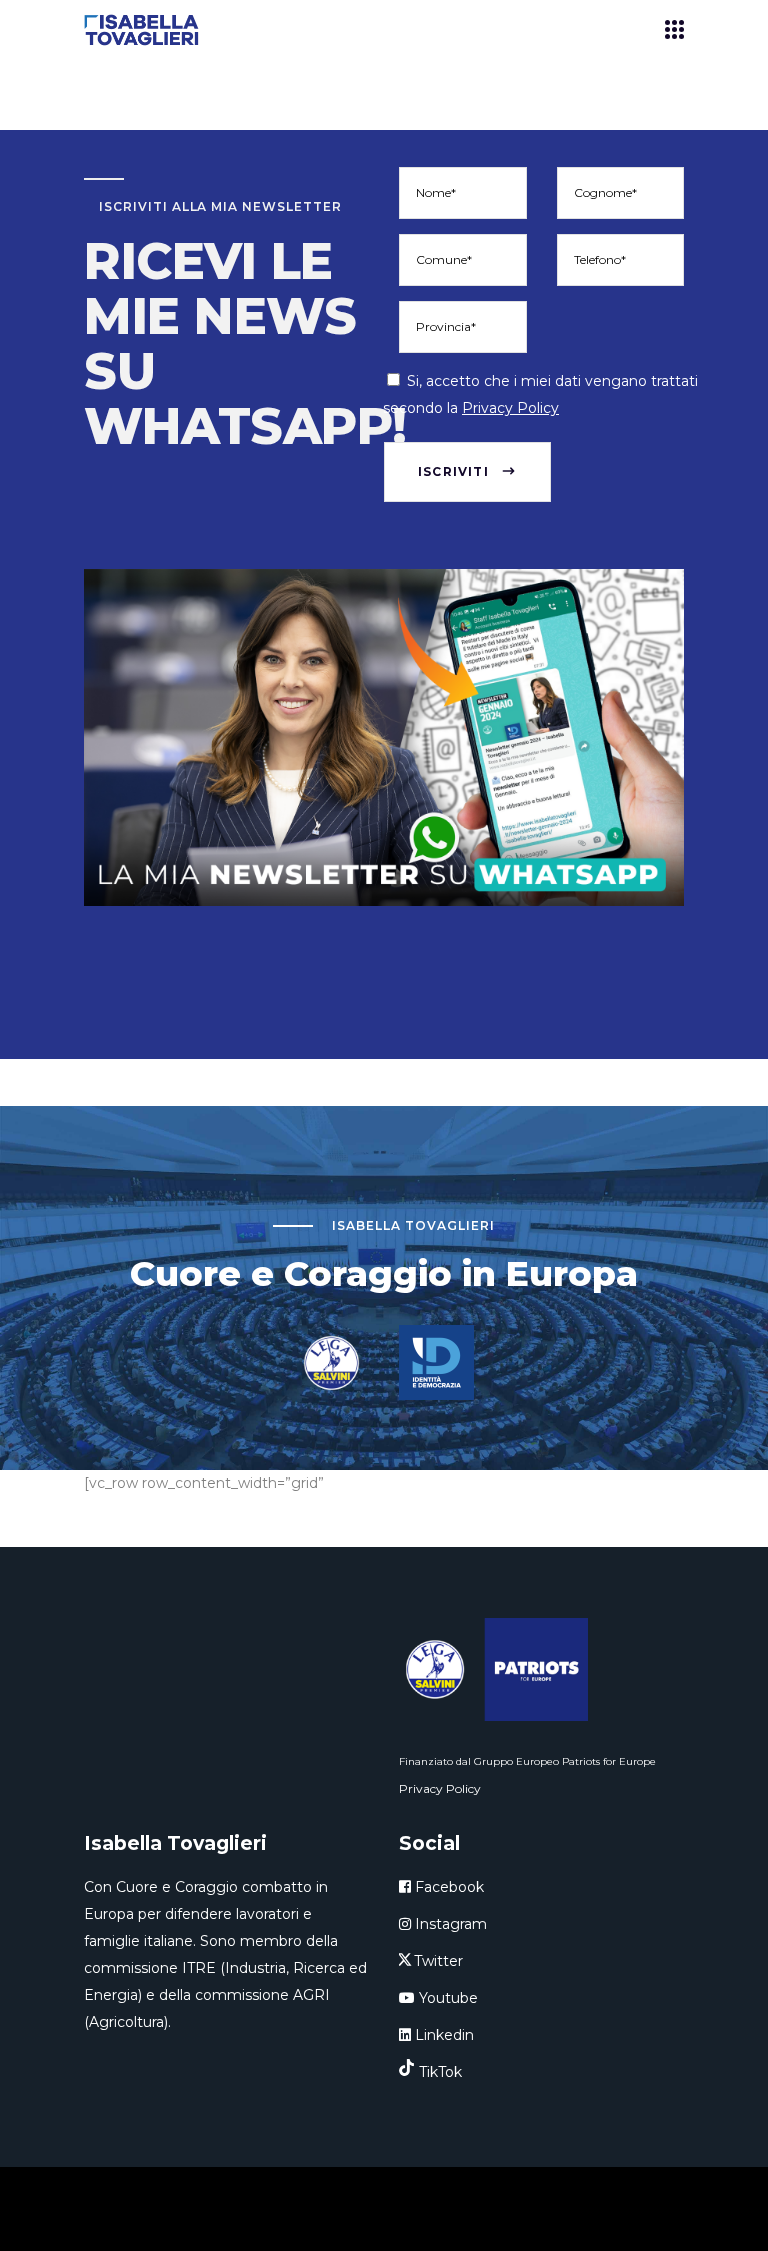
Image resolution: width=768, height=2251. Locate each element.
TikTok (440, 2072)
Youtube (446, 1998)
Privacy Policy (510, 408)
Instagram (449, 1924)
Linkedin (442, 2035)
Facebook (447, 1887)
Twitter (438, 1961)
